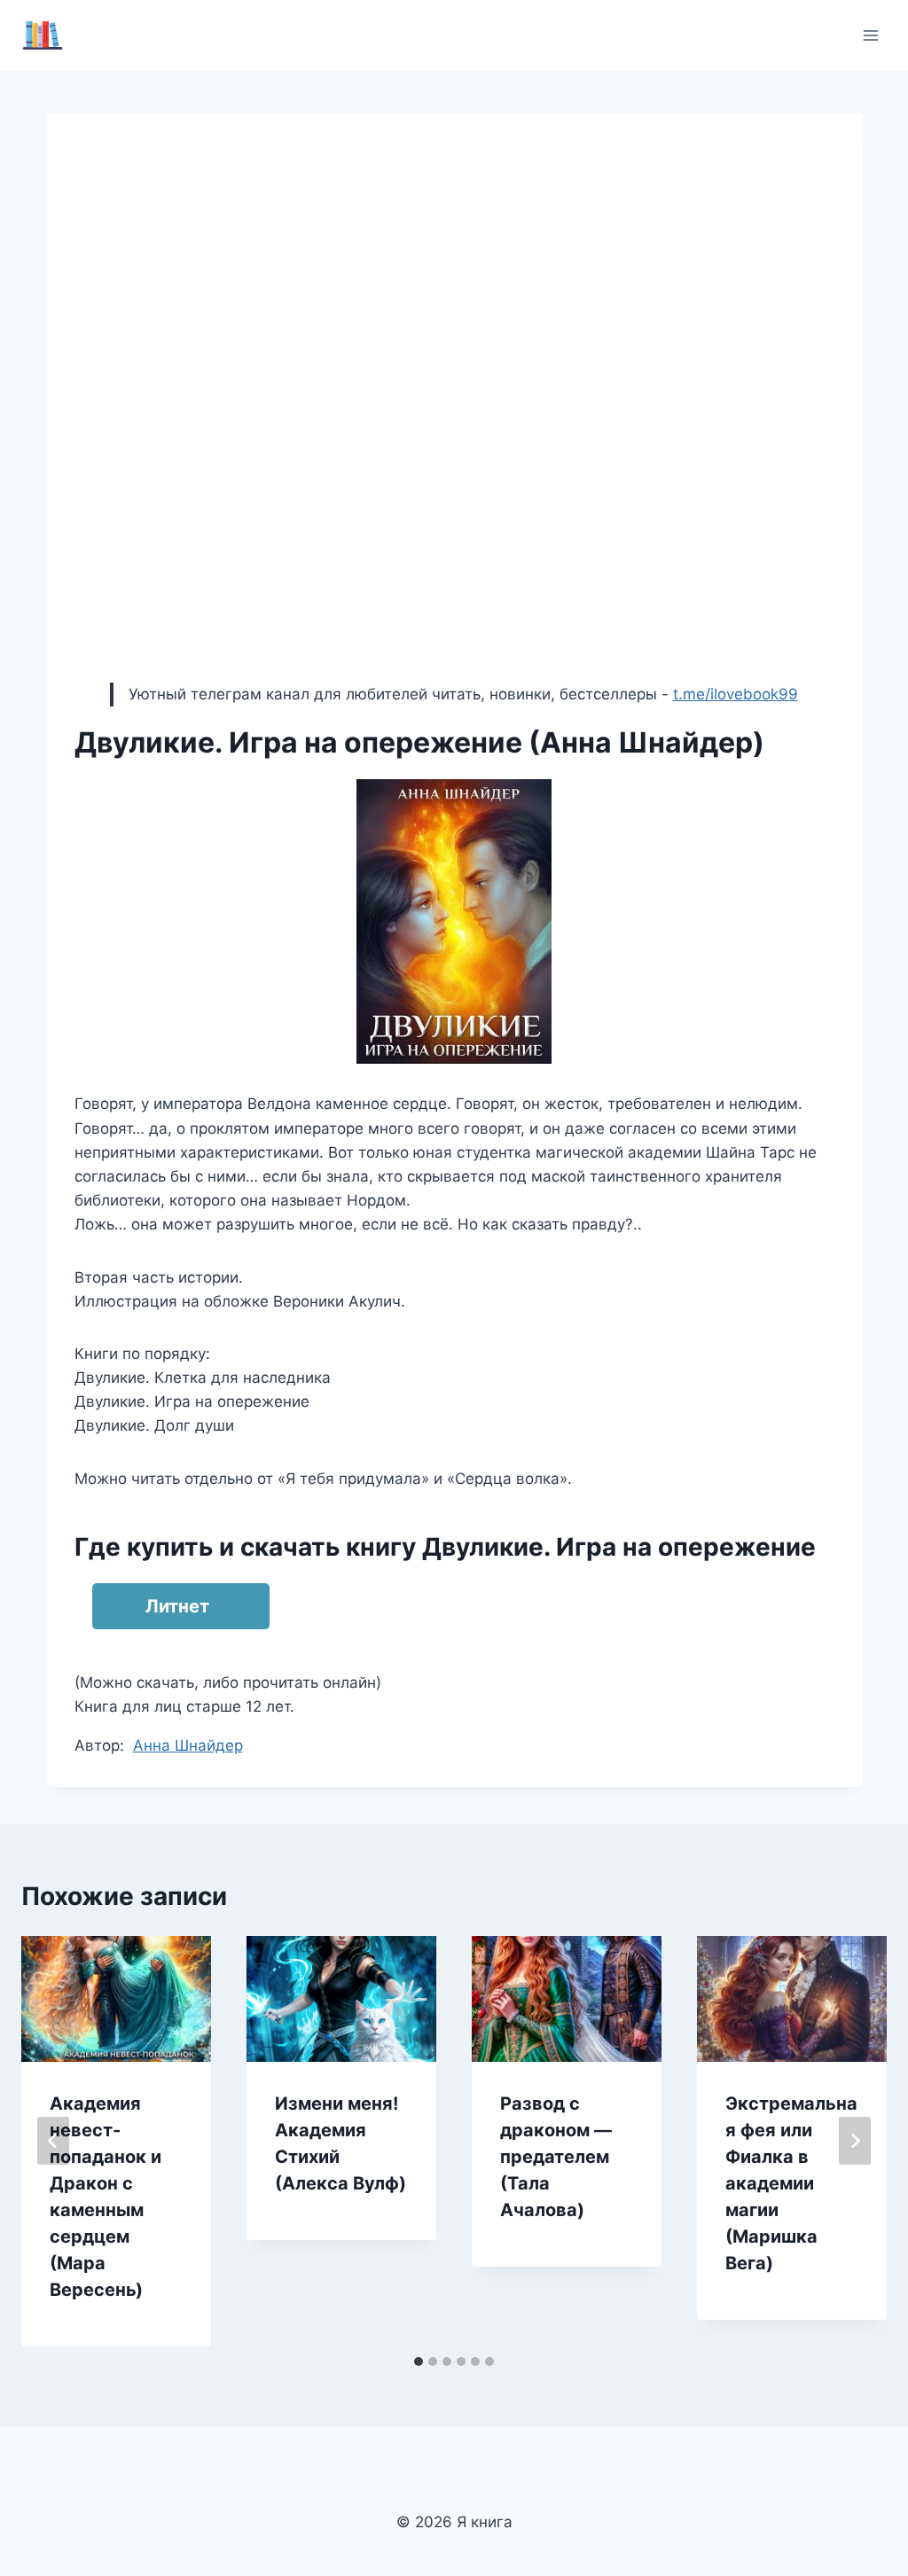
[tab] (419, 2361)
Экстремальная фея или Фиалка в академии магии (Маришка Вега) (791, 2183)
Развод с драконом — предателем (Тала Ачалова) (556, 2157)
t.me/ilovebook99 (736, 694)
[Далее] (855, 2141)
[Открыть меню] (870, 35)
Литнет (177, 1606)
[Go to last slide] (53, 2141)
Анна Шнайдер (188, 1745)
